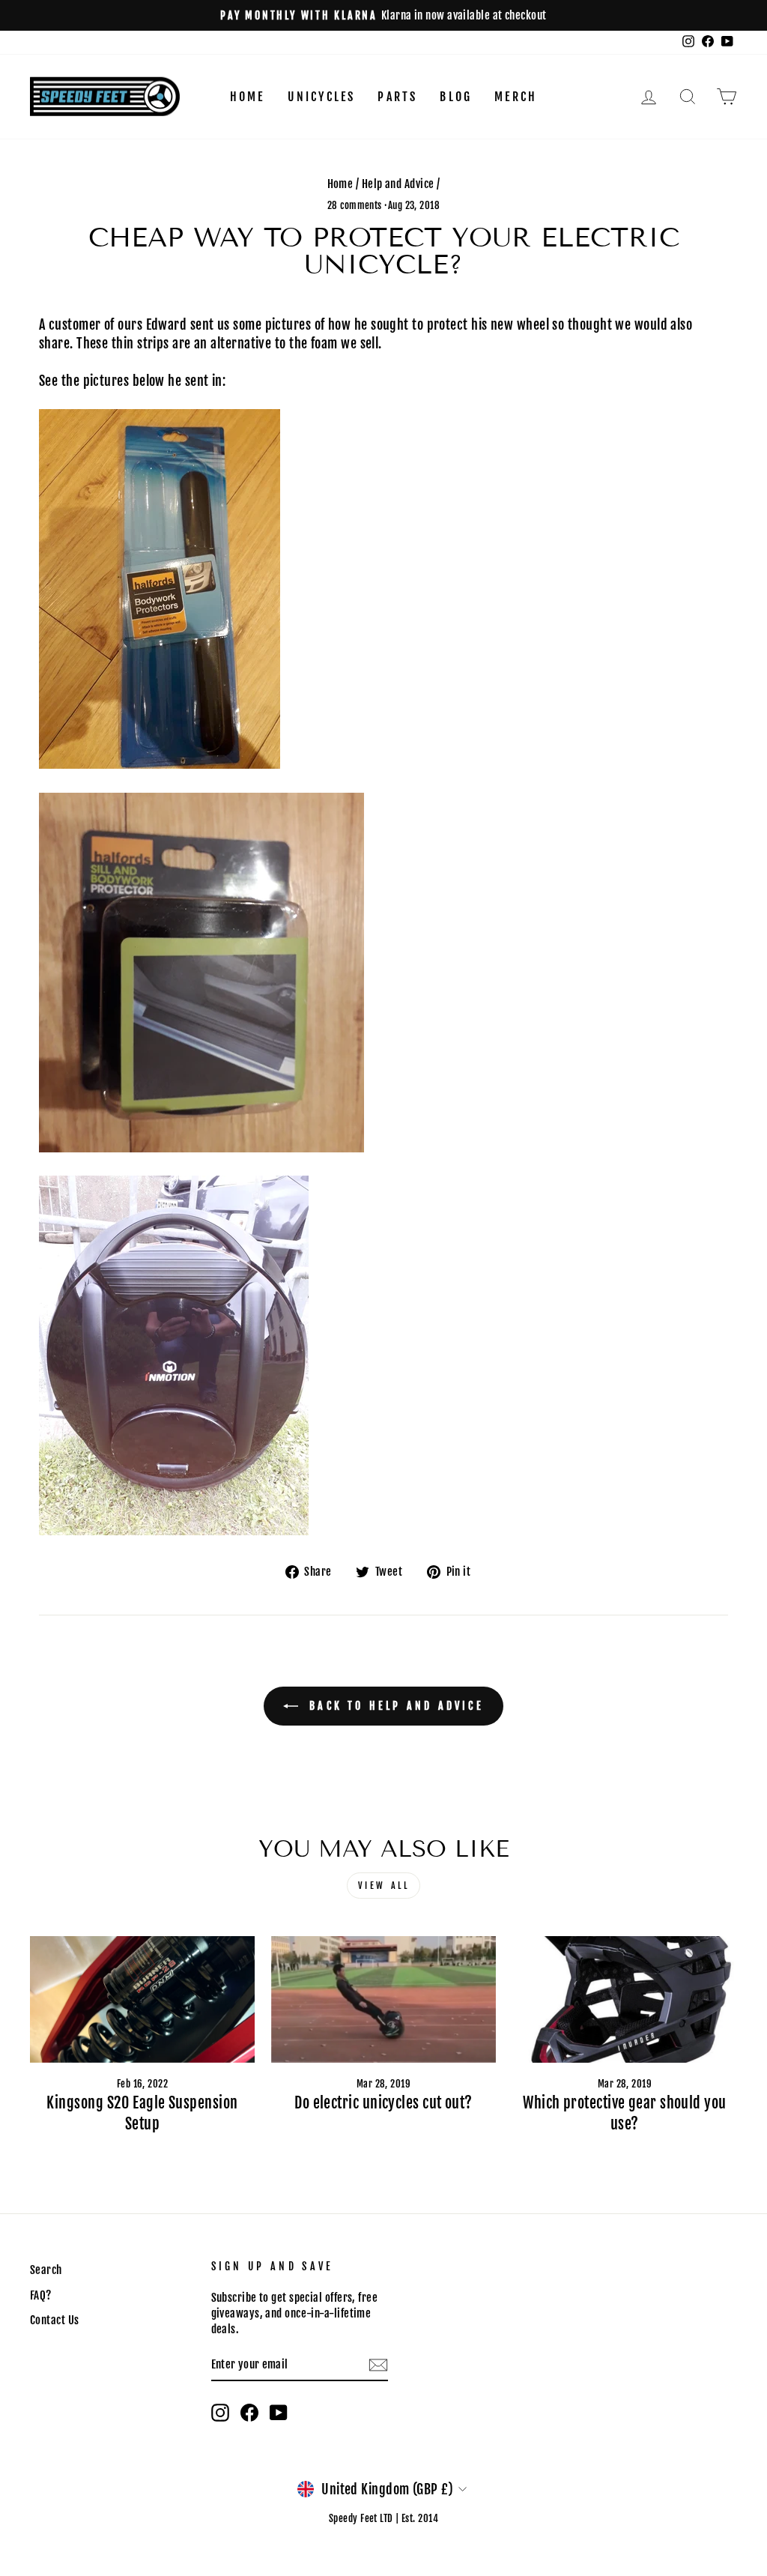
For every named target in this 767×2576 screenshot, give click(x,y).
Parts (397, 97)
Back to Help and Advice (394, 1706)
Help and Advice (398, 184)
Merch (516, 97)
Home (248, 97)
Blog (456, 97)
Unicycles (322, 97)
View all (384, 1886)
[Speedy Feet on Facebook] (249, 2413)
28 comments (356, 205)
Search (46, 2270)
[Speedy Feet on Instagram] (220, 2413)
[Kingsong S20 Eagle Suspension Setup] (142, 1999)
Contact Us (55, 2320)
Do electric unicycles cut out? (383, 2103)
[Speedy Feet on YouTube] (279, 2413)
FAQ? (41, 2295)
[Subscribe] (378, 2365)
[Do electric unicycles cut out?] (383, 1999)
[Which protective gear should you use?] (625, 1999)
